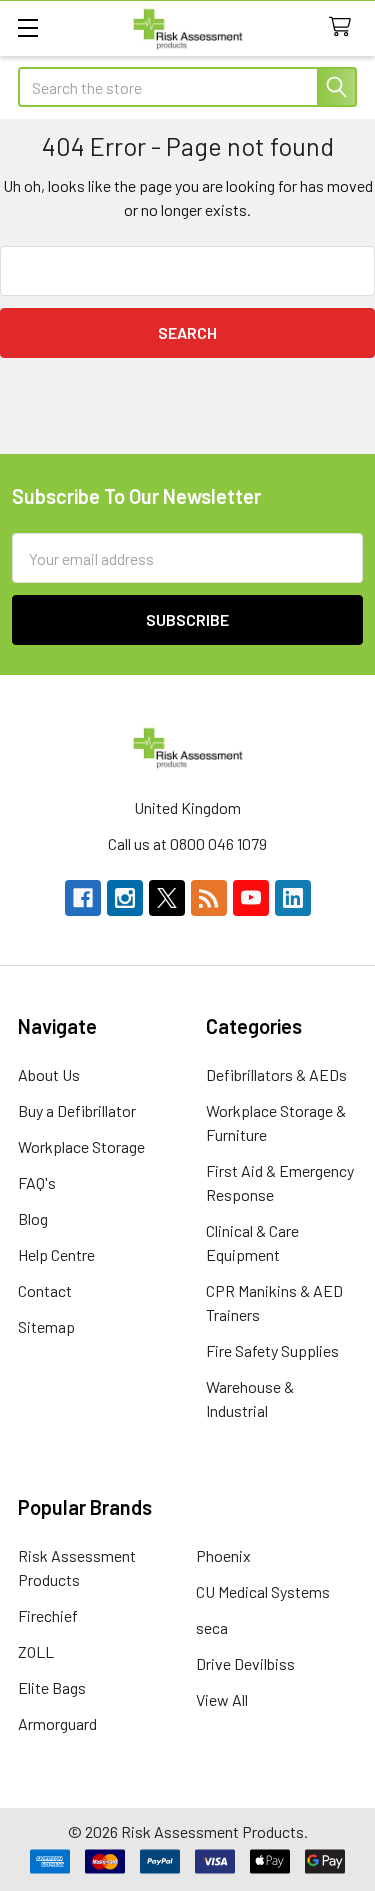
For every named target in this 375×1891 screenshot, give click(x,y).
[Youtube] (251, 898)
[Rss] (209, 898)
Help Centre (56, 1254)
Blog (33, 1218)
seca (212, 1627)
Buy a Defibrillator (77, 1110)
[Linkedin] (293, 898)
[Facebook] (83, 898)
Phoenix (223, 1555)
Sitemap (46, 1326)
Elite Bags (52, 1687)
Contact (45, 1290)
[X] (167, 898)
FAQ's (37, 1182)
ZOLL (36, 1651)
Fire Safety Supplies (272, 1350)
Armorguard (57, 1723)
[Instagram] (125, 898)
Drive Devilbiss (245, 1663)
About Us (49, 1074)
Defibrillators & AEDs (276, 1074)
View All (222, 1699)
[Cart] (344, 27)
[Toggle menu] (27, 27)
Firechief (48, 1615)
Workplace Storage (81, 1146)
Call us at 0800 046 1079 (187, 843)
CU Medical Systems (263, 1591)
